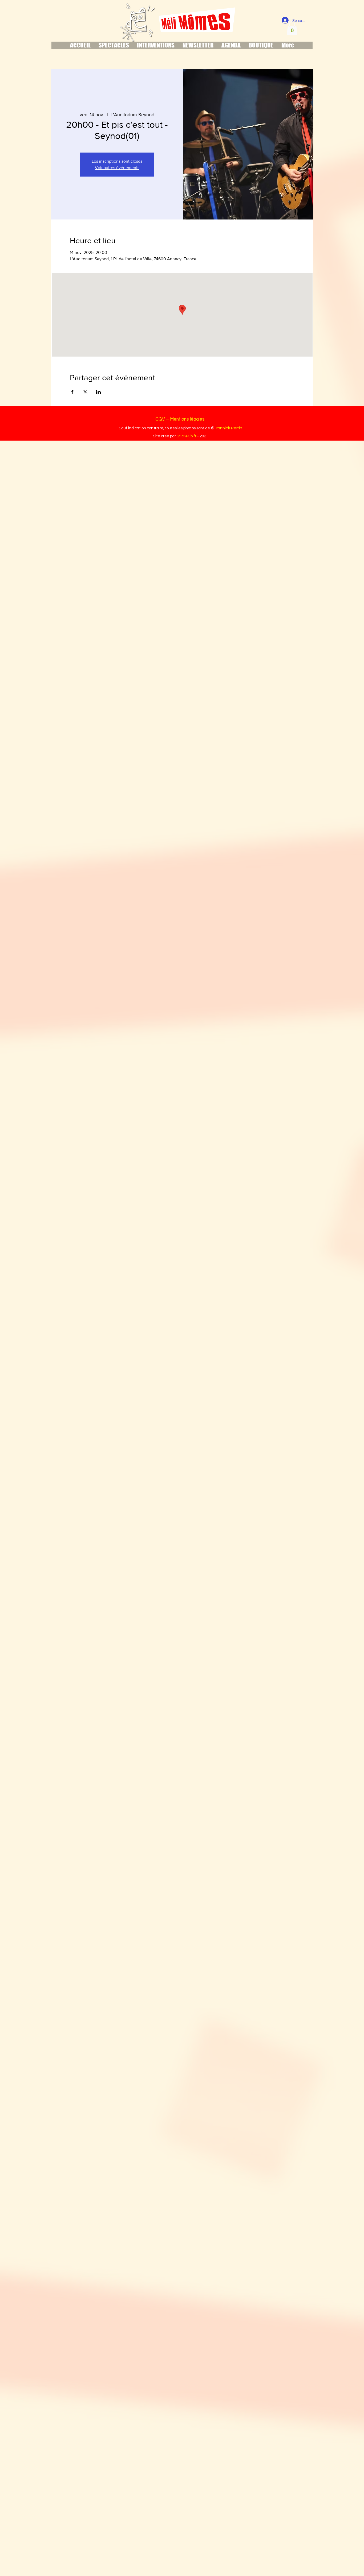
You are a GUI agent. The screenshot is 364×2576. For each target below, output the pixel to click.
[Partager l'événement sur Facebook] (72, 392)
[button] (292, 28)
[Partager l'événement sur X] (85, 392)
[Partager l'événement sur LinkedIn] (98, 392)
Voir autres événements (117, 168)
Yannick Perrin (229, 428)
